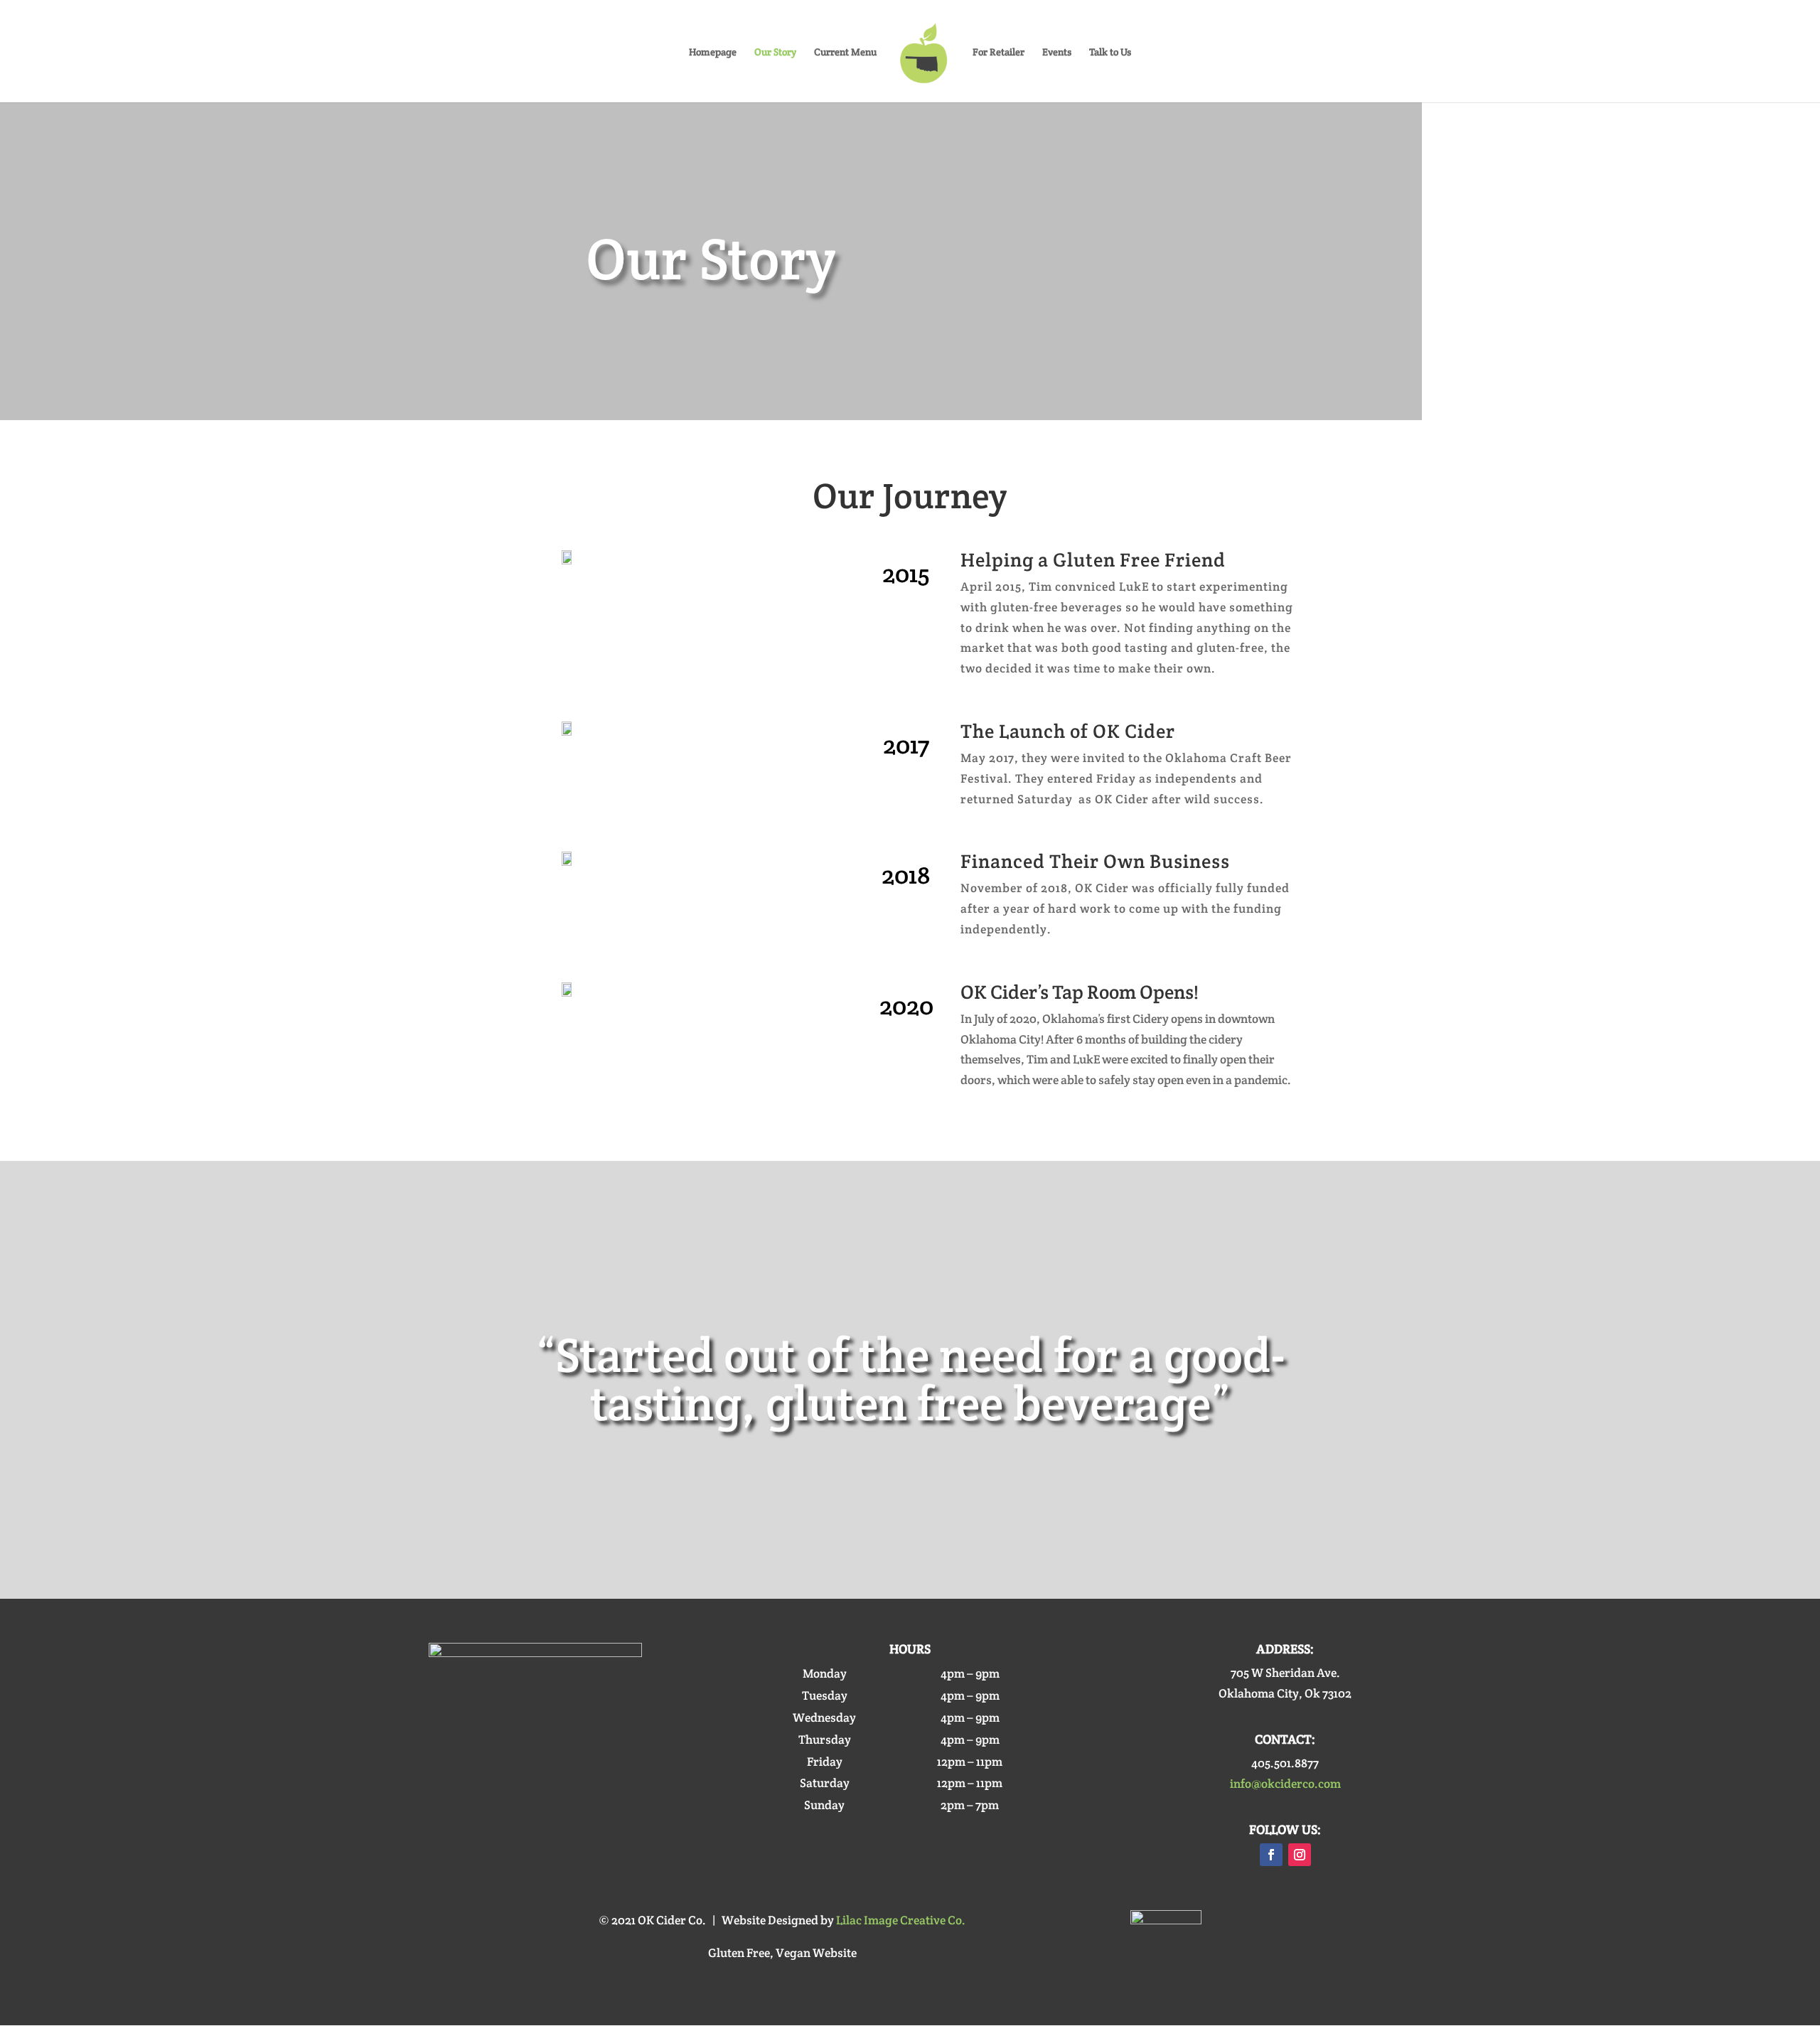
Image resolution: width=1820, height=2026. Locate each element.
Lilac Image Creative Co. (901, 1920)
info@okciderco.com (1285, 1784)
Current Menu (845, 53)
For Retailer (999, 53)
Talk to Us (1110, 53)
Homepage (713, 53)
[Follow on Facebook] (1271, 1855)
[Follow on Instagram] (1300, 1855)
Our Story (775, 53)
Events (1057, 53)
